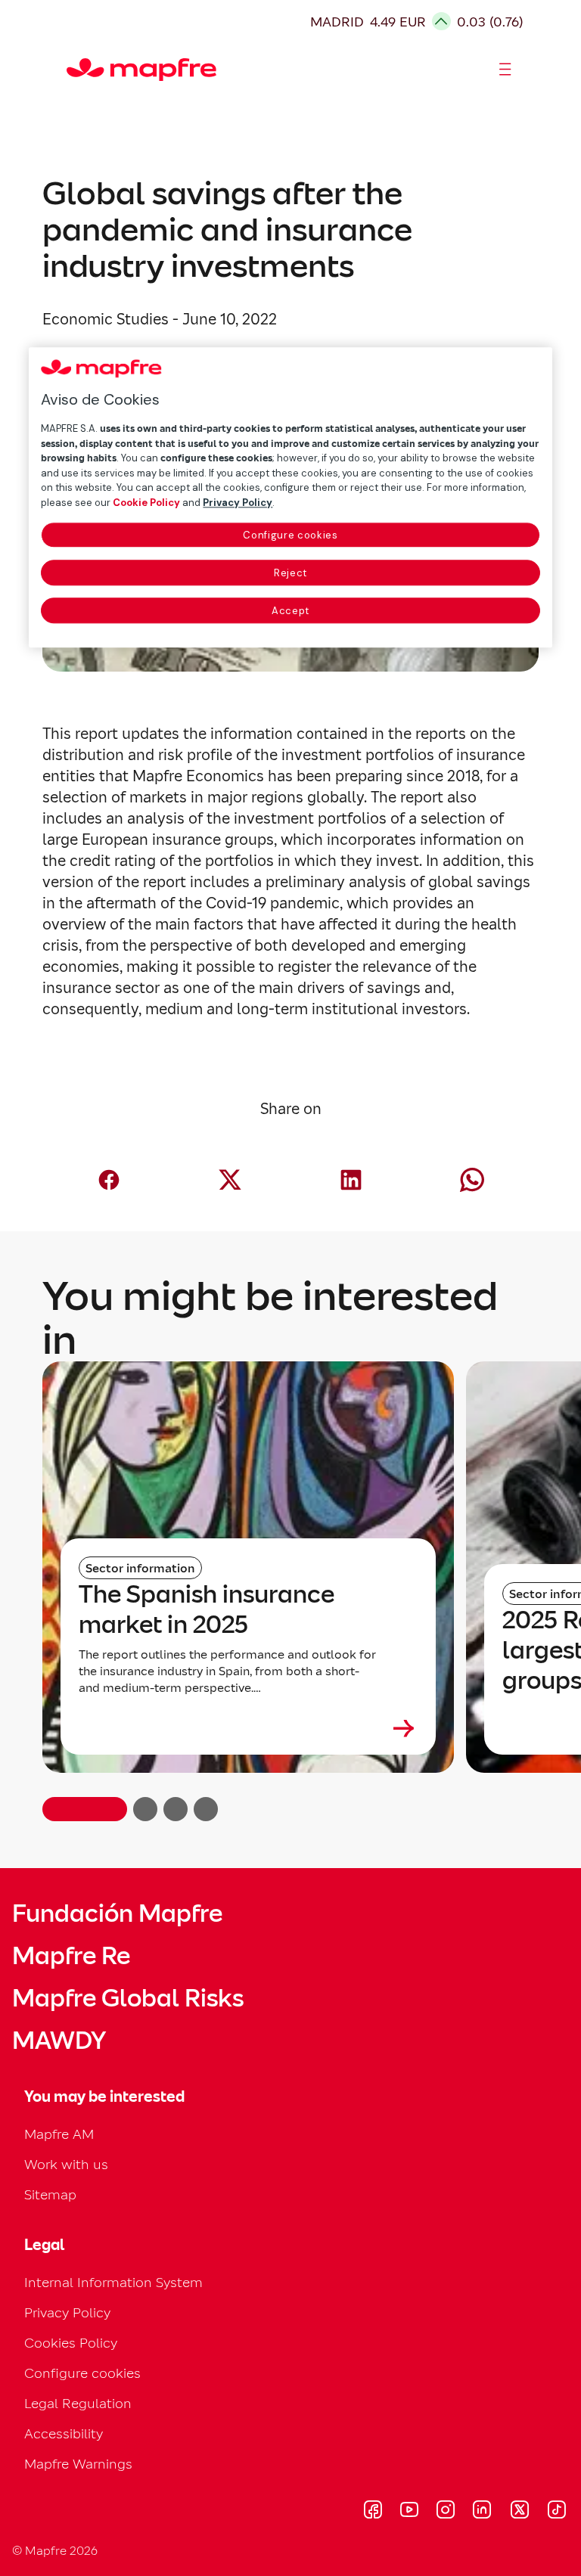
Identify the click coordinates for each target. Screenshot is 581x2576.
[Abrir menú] (505, 70)
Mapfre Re (71, 1956)
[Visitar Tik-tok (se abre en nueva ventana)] (556, 2512)
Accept (290, 611)
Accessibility (64, 2433)
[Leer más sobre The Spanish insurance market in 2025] (248, 1728)
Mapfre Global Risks (128, 1998)
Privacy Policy (67, 2312)
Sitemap (50, 2194)
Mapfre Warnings (78, 2464)
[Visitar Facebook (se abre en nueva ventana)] (373, 2512)
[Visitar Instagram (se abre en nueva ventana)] (446, 2512)
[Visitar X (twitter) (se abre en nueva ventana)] (519, 2512)
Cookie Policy (146, 503)
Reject (290, 574)
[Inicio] (73, 70)
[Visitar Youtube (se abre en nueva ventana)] (409, 2512)
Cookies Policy (71, 2343)
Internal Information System (113, 2282)
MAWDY (59, 2041)
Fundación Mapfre (117, 1913)
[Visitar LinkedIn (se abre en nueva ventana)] (482, 2512)
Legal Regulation (78, 2403)
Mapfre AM (59, 2134)
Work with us (66, 2164)
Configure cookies (290, 536)
